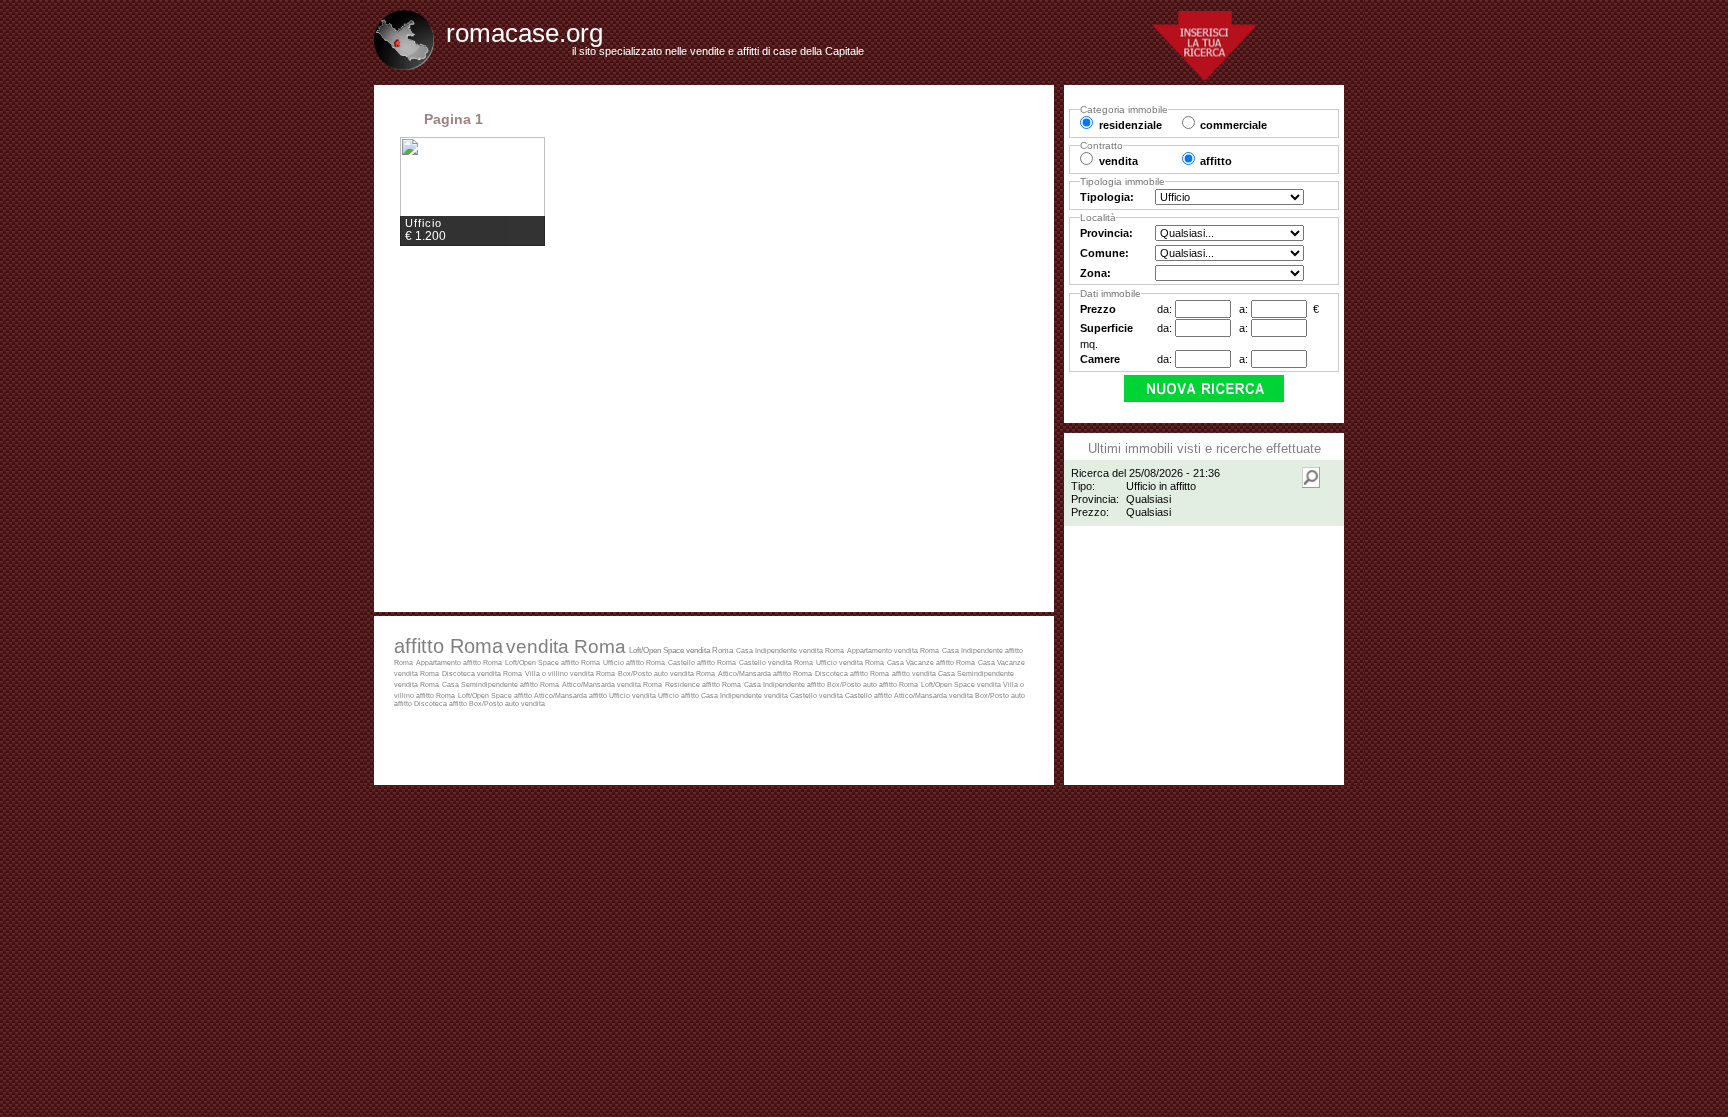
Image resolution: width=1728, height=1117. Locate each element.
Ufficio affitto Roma (634, 662)
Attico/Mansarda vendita (934, 695)
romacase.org (524, 33)
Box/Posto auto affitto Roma (872, 684)
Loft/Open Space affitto (496, 695)
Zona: (1095, 273)
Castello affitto (869, 695)
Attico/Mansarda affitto (571, 695)
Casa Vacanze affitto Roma (931, 662)
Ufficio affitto (679, 695)
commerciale (1233, 125)
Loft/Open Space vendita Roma (681, 650)
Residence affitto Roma (703, 684)
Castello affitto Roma (702, 662)
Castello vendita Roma (776, 662)
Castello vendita (817, 695)
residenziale (1130, 125)
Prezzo (1098, 309)
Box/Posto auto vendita (507, 703)
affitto (902, 673)
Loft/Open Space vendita (962, 684)
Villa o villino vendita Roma (570, 673)
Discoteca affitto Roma (852, 673)
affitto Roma (448, 646)
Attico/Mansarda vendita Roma (612, 684)
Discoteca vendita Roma (482, 673)
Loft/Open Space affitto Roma (552, 662)
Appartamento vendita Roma (893, 650)
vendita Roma (566, 646)
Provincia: (1106, 233)
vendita (925, 673)
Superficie (1106, 328)
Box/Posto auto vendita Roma (666, 673)
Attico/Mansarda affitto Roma (765, 673)
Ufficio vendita (633, 695)
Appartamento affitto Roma (459, 662)
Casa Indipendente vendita (745, 695)
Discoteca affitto (441, 703)
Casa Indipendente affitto (785, 684)
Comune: (1104, 253)
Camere (1100, 359)
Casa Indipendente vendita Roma (790, 650)
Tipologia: (1107, 197)
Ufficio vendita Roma (850, 662)
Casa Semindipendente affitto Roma (500, 684)
